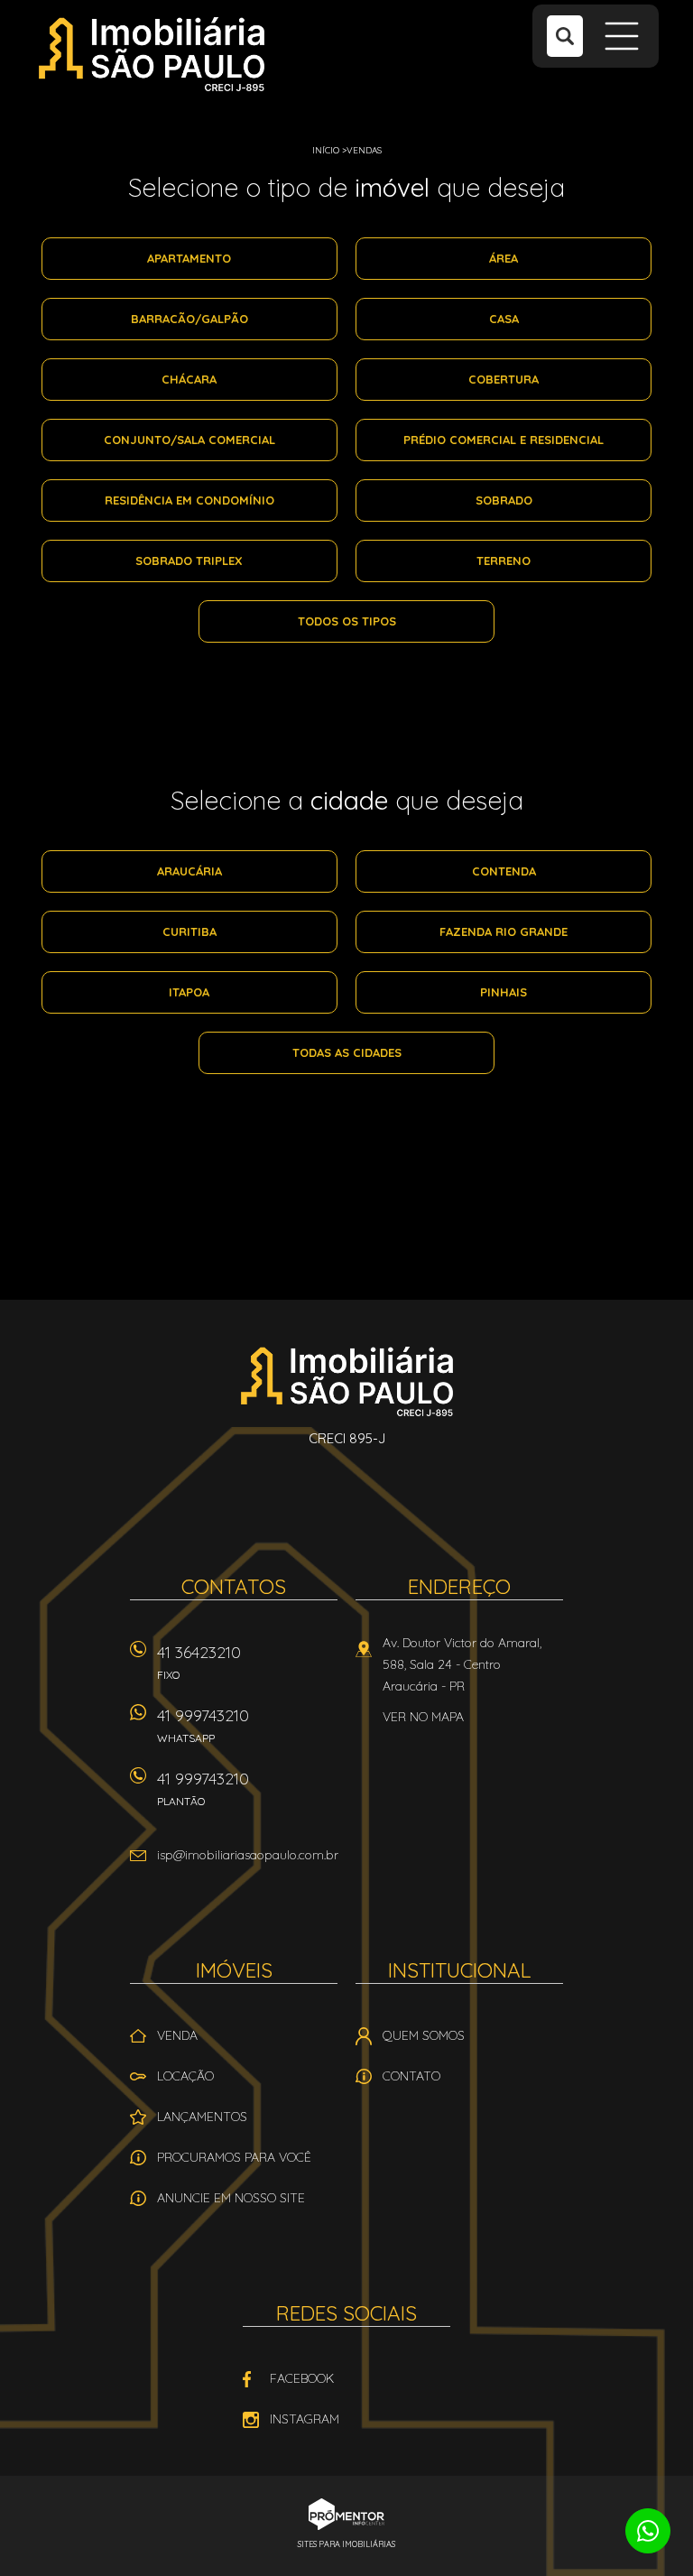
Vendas (364, 150)
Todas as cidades (347, 1052)
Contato (411, 2076)
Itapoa (189, 992)
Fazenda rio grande (504, 931)
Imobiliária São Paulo (347, 1381)
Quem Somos (424, 2035)
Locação (185, 2076)
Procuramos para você (234, 2157)
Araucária (189, 871)
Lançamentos (202, 2117)
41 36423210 (199, 1662)
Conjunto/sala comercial (189, 440)
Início (326, 150)
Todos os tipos (347, 621)
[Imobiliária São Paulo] (152, 54)
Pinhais (504, 992)
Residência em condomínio (189, 500)
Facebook (302, 2378)
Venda (177, 2035)
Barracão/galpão (189, 319)
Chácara (189, 379)
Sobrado (504, 500)
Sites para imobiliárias (346, 2544)
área (504, 258)
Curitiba (189, 931)
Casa (504, 319)
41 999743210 (203, 1725)
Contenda (504, 871)
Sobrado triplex (189, 561)
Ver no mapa (423, 1717)
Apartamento (189, 258)
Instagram (305, 2419)
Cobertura (504, 379)
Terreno (504, 561)
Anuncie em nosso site (231, 2198)
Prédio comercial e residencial (504, 440)
